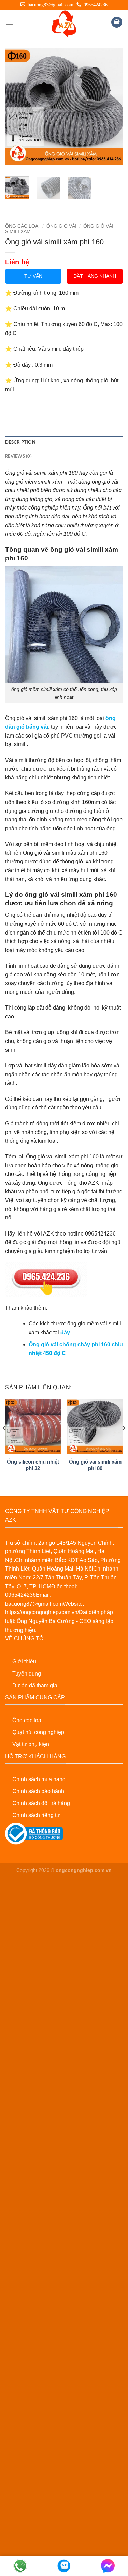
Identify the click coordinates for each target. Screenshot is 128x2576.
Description (20, 442)
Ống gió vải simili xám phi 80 (95, 1465)
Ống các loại (27, 1720)
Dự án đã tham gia (35, 1686)
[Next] (112, 107)
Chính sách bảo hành (38, 1791)
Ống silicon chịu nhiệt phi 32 (33, 1465)
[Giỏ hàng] (117, 22)
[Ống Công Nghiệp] (64, 24)
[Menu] (9, 22)
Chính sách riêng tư (36, 1815)
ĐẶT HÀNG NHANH (95, 276)
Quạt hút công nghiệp (38, 1732)
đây (65, 1332)
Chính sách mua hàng (39, 1779)
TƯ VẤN (33, 276)
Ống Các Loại (22, 226)
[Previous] (16, 107)
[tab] (64, 442)
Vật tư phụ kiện (31, 1744)
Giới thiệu (24, 1661)
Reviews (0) (18, 456)
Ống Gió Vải (61, 226)
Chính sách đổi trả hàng (41, 1803)
